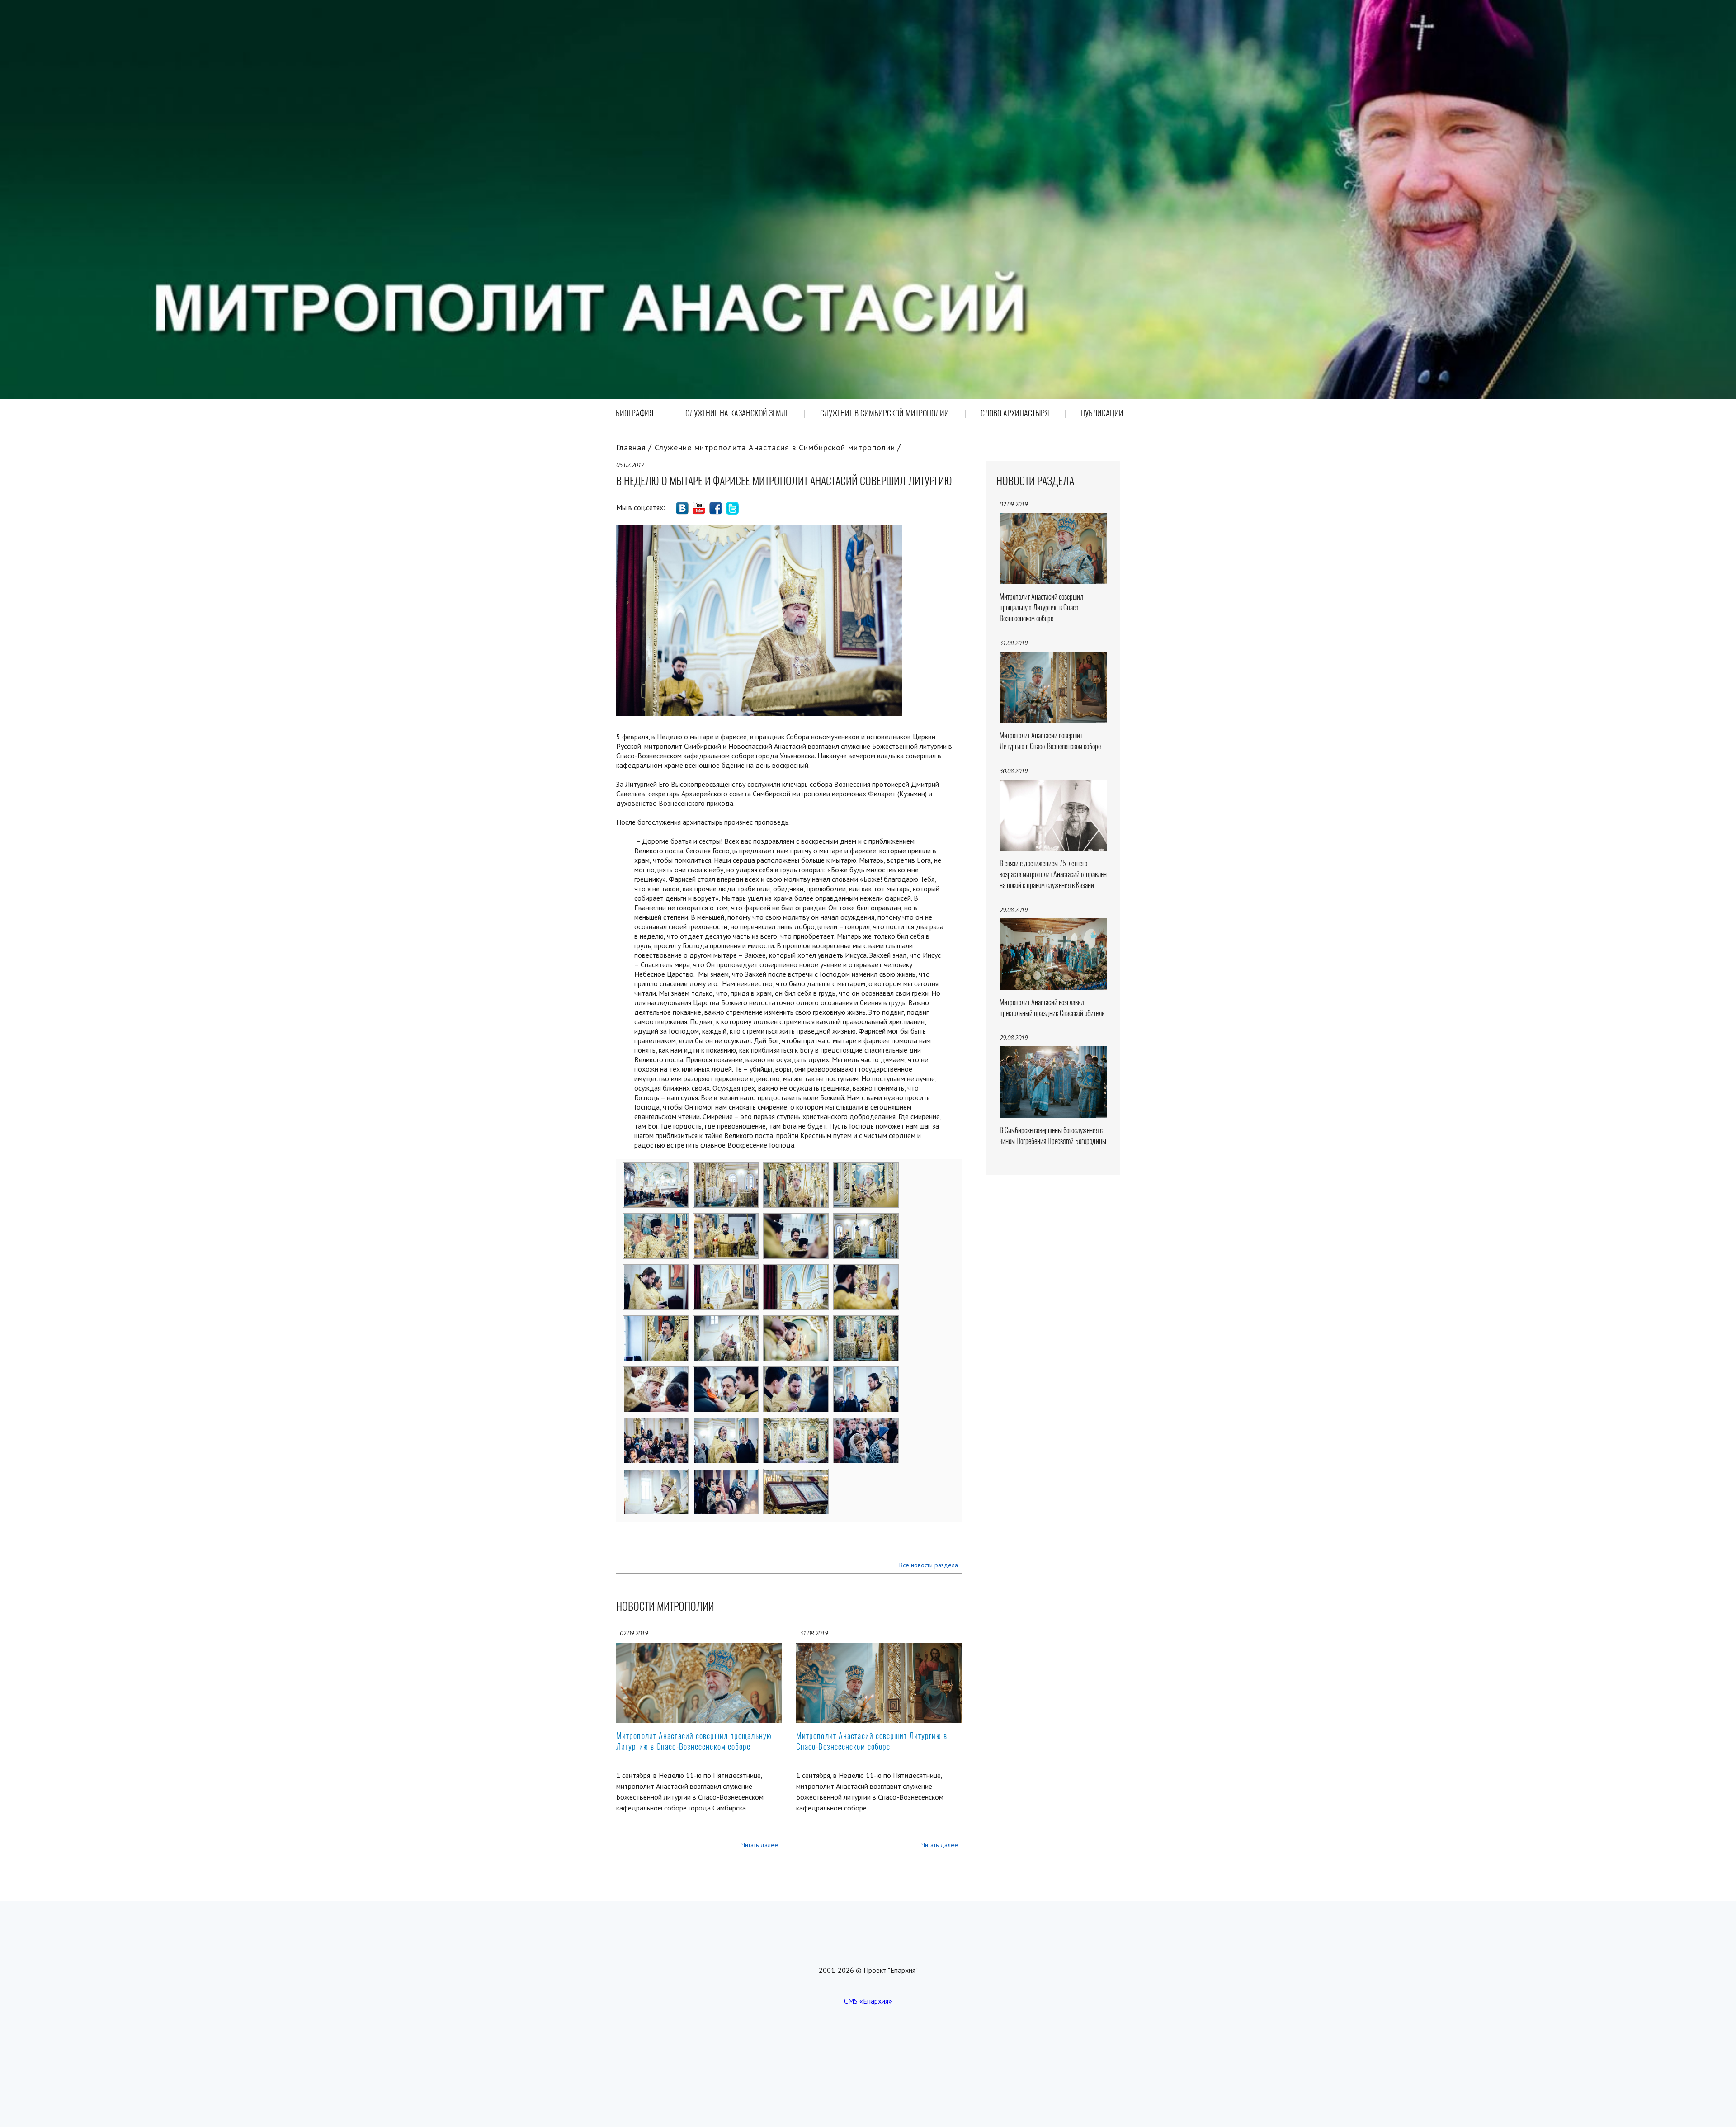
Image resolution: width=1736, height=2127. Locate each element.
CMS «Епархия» (868, 2001)
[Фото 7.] (796, 1219)
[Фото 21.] (656, 1424)
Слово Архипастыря (1015, 413)
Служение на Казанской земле (737, 413)
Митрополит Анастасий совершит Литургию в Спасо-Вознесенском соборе (872, 1741)
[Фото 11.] (796, 1271)
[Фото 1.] (656, 1168)
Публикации (1102, 413)
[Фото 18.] (726, 1373)
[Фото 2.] (726, 1168)
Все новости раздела (929, 1565)
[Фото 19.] (796, 1373)
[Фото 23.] (796, 1424)
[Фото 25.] (656, 1475)
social (682, 508)
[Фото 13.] (656, 1322)
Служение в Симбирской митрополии (885, 413)
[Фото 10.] (726, 1271)
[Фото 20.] (866, 1373)
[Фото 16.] (866, 1322)
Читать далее (760, 1845)
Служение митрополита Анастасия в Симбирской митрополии (775, 447)
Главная (631, 447)
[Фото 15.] (796, 1322)
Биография (635, 413)
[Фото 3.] (796, 1168)
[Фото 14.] (726, 1322)
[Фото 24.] (866, 1424)
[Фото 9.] (656, 1271)
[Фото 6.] (726, 1219)
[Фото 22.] (726, 1424)
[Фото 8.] (866, 1219)
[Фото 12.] (866, 1271)
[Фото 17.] (656, 1373)
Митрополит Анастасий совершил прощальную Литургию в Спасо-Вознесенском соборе (694, 1741)
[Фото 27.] (796, 1475)
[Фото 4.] (866, 1168)
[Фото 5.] (656, 1219)
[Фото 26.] (726, 1475)
